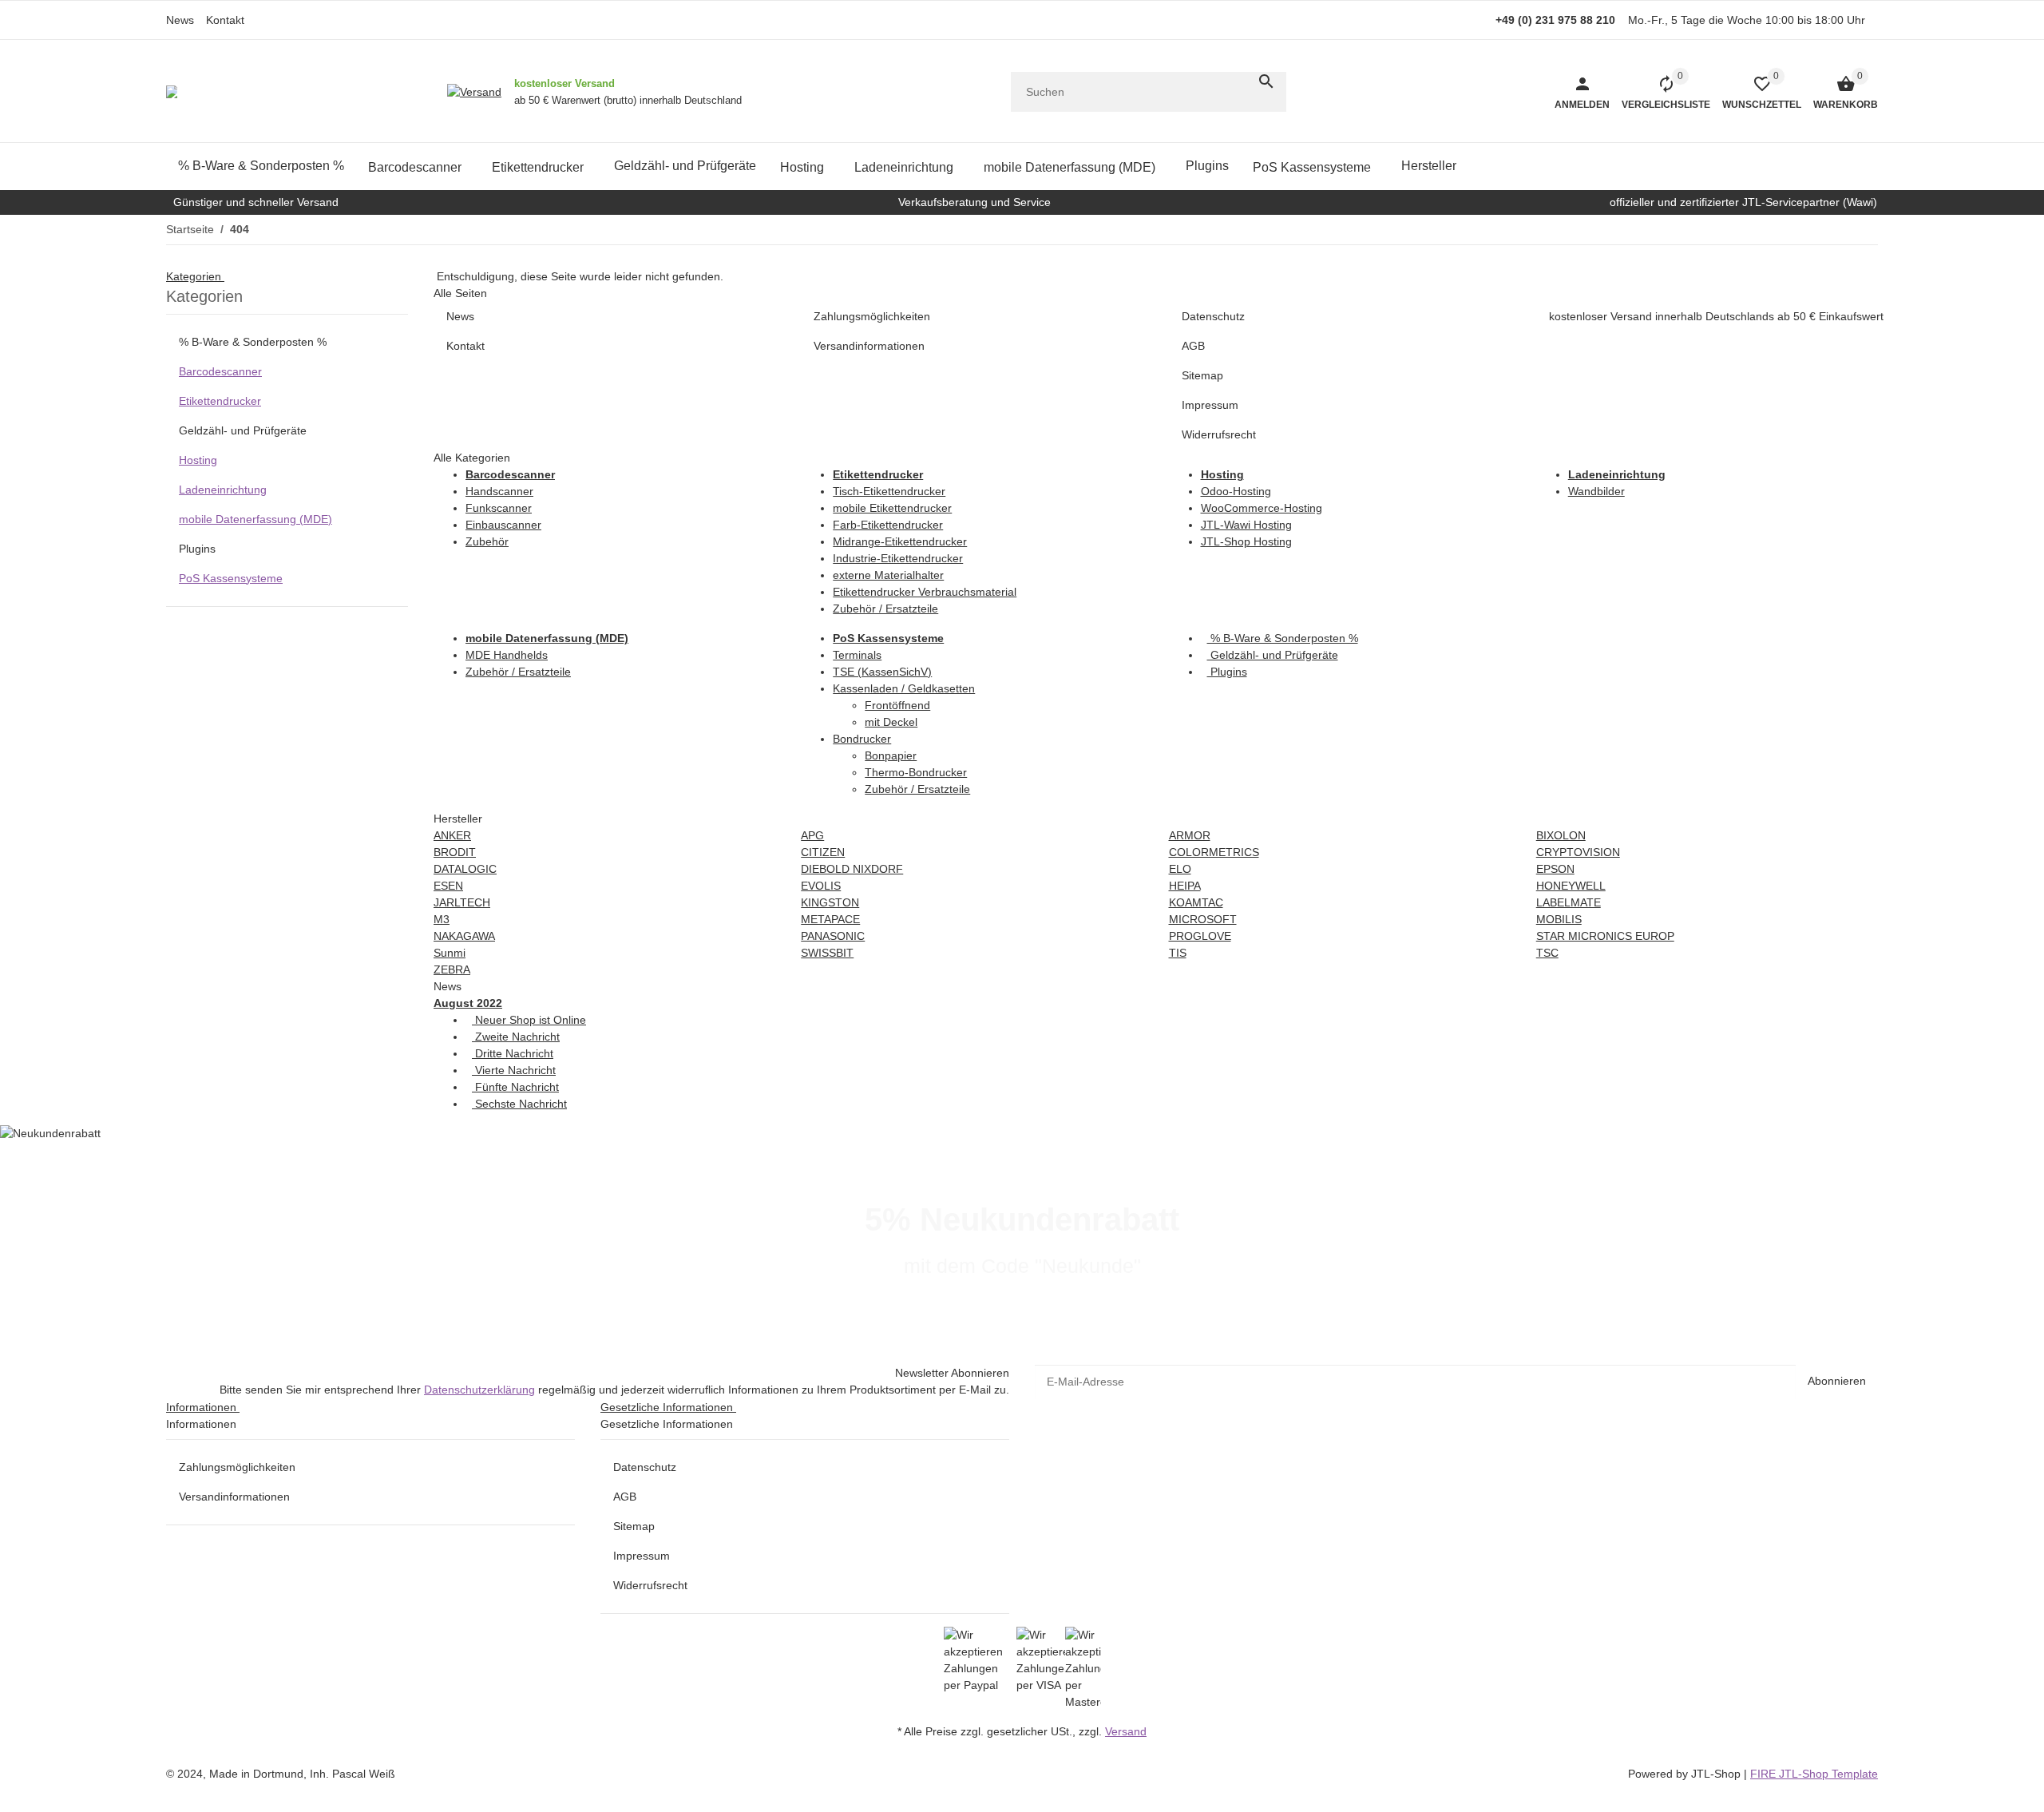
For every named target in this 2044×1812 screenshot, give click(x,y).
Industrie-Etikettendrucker (898, 558)
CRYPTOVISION (1578, 852)
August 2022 (468, 1003)
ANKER (452, 835)
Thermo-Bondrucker (916, 772)
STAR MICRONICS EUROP (1605, 936)
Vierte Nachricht (514, 1070)
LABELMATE (1569, 902)
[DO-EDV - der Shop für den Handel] (172, 92)
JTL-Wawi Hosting (1246, 525)
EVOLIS (821, 886)
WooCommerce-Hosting (1262, 508)
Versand (1126, 1731)
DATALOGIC (465, 869)
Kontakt (225, 20)
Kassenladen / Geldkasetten (904, 688)
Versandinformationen (234, 1497)
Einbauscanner (503, 525)
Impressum (642, 1556)
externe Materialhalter (888, 575)
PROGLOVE (1200, 936)
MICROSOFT (1203, 919)
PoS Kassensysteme (231, 578)
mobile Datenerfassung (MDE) (255, 519)
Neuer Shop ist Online (529, 1020)
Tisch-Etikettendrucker (889, 491)
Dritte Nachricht (513, 1053)
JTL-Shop (1717, 1774)
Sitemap (634, 1526)
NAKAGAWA (464, 936)
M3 (442, 919)
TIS (1178, 953)
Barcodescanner (220, 371)
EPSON (1555, 869)
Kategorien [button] (195, 276)
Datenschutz (645, 1467)
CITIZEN (823, 852)
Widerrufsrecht (650, 1585)
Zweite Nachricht (516, 1037)
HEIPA (1185, 886)
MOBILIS (1559, 919)
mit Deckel (891, 722)
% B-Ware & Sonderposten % (1283, 638)
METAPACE (830, 919)
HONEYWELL (1571, 886)
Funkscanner (499, 508)
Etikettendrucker (220, 401)
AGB (625, 1497)
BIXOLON (1561, 835)
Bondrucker (862, 739)
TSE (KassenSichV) (882, 672)
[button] (1756, 92)
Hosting (198, 460)
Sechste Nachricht (519, 1104)
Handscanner (499, 491)
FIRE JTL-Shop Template (1814, 1774)
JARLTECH (462, 902)
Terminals (857, 655)
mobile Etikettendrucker (892, 508)
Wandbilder (1596, 491)
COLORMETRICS (1214, 852)
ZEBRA (452, 969)
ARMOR (1190, 835)
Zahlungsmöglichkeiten (237, 1467)
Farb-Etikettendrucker (888, 525)
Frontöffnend (897, 705)
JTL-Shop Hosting (1246, 541)
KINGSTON (830, 902)
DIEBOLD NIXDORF (852, 869)
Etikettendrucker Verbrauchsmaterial (925, 592)
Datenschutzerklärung (479, 1390)
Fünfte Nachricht (515, 1087)
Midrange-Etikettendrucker (900, 541)
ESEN (448, 886)
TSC (1547, 953)
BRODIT (455, 852)
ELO (1180, 869)
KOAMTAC (1196, 902)
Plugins (1227, 672)
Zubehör (487, 541)
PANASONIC (833, 936)
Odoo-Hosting (1236, 491)
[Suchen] (1266, 81)
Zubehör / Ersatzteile (885, 609)
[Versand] (474, 92)
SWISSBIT (827, 953)
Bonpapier (891, 755)
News (180, 20)
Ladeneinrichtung (223, 490)
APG (812, 835)
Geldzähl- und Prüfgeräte (1273, 655)
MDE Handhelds (507, 655)
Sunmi (450, 953)
